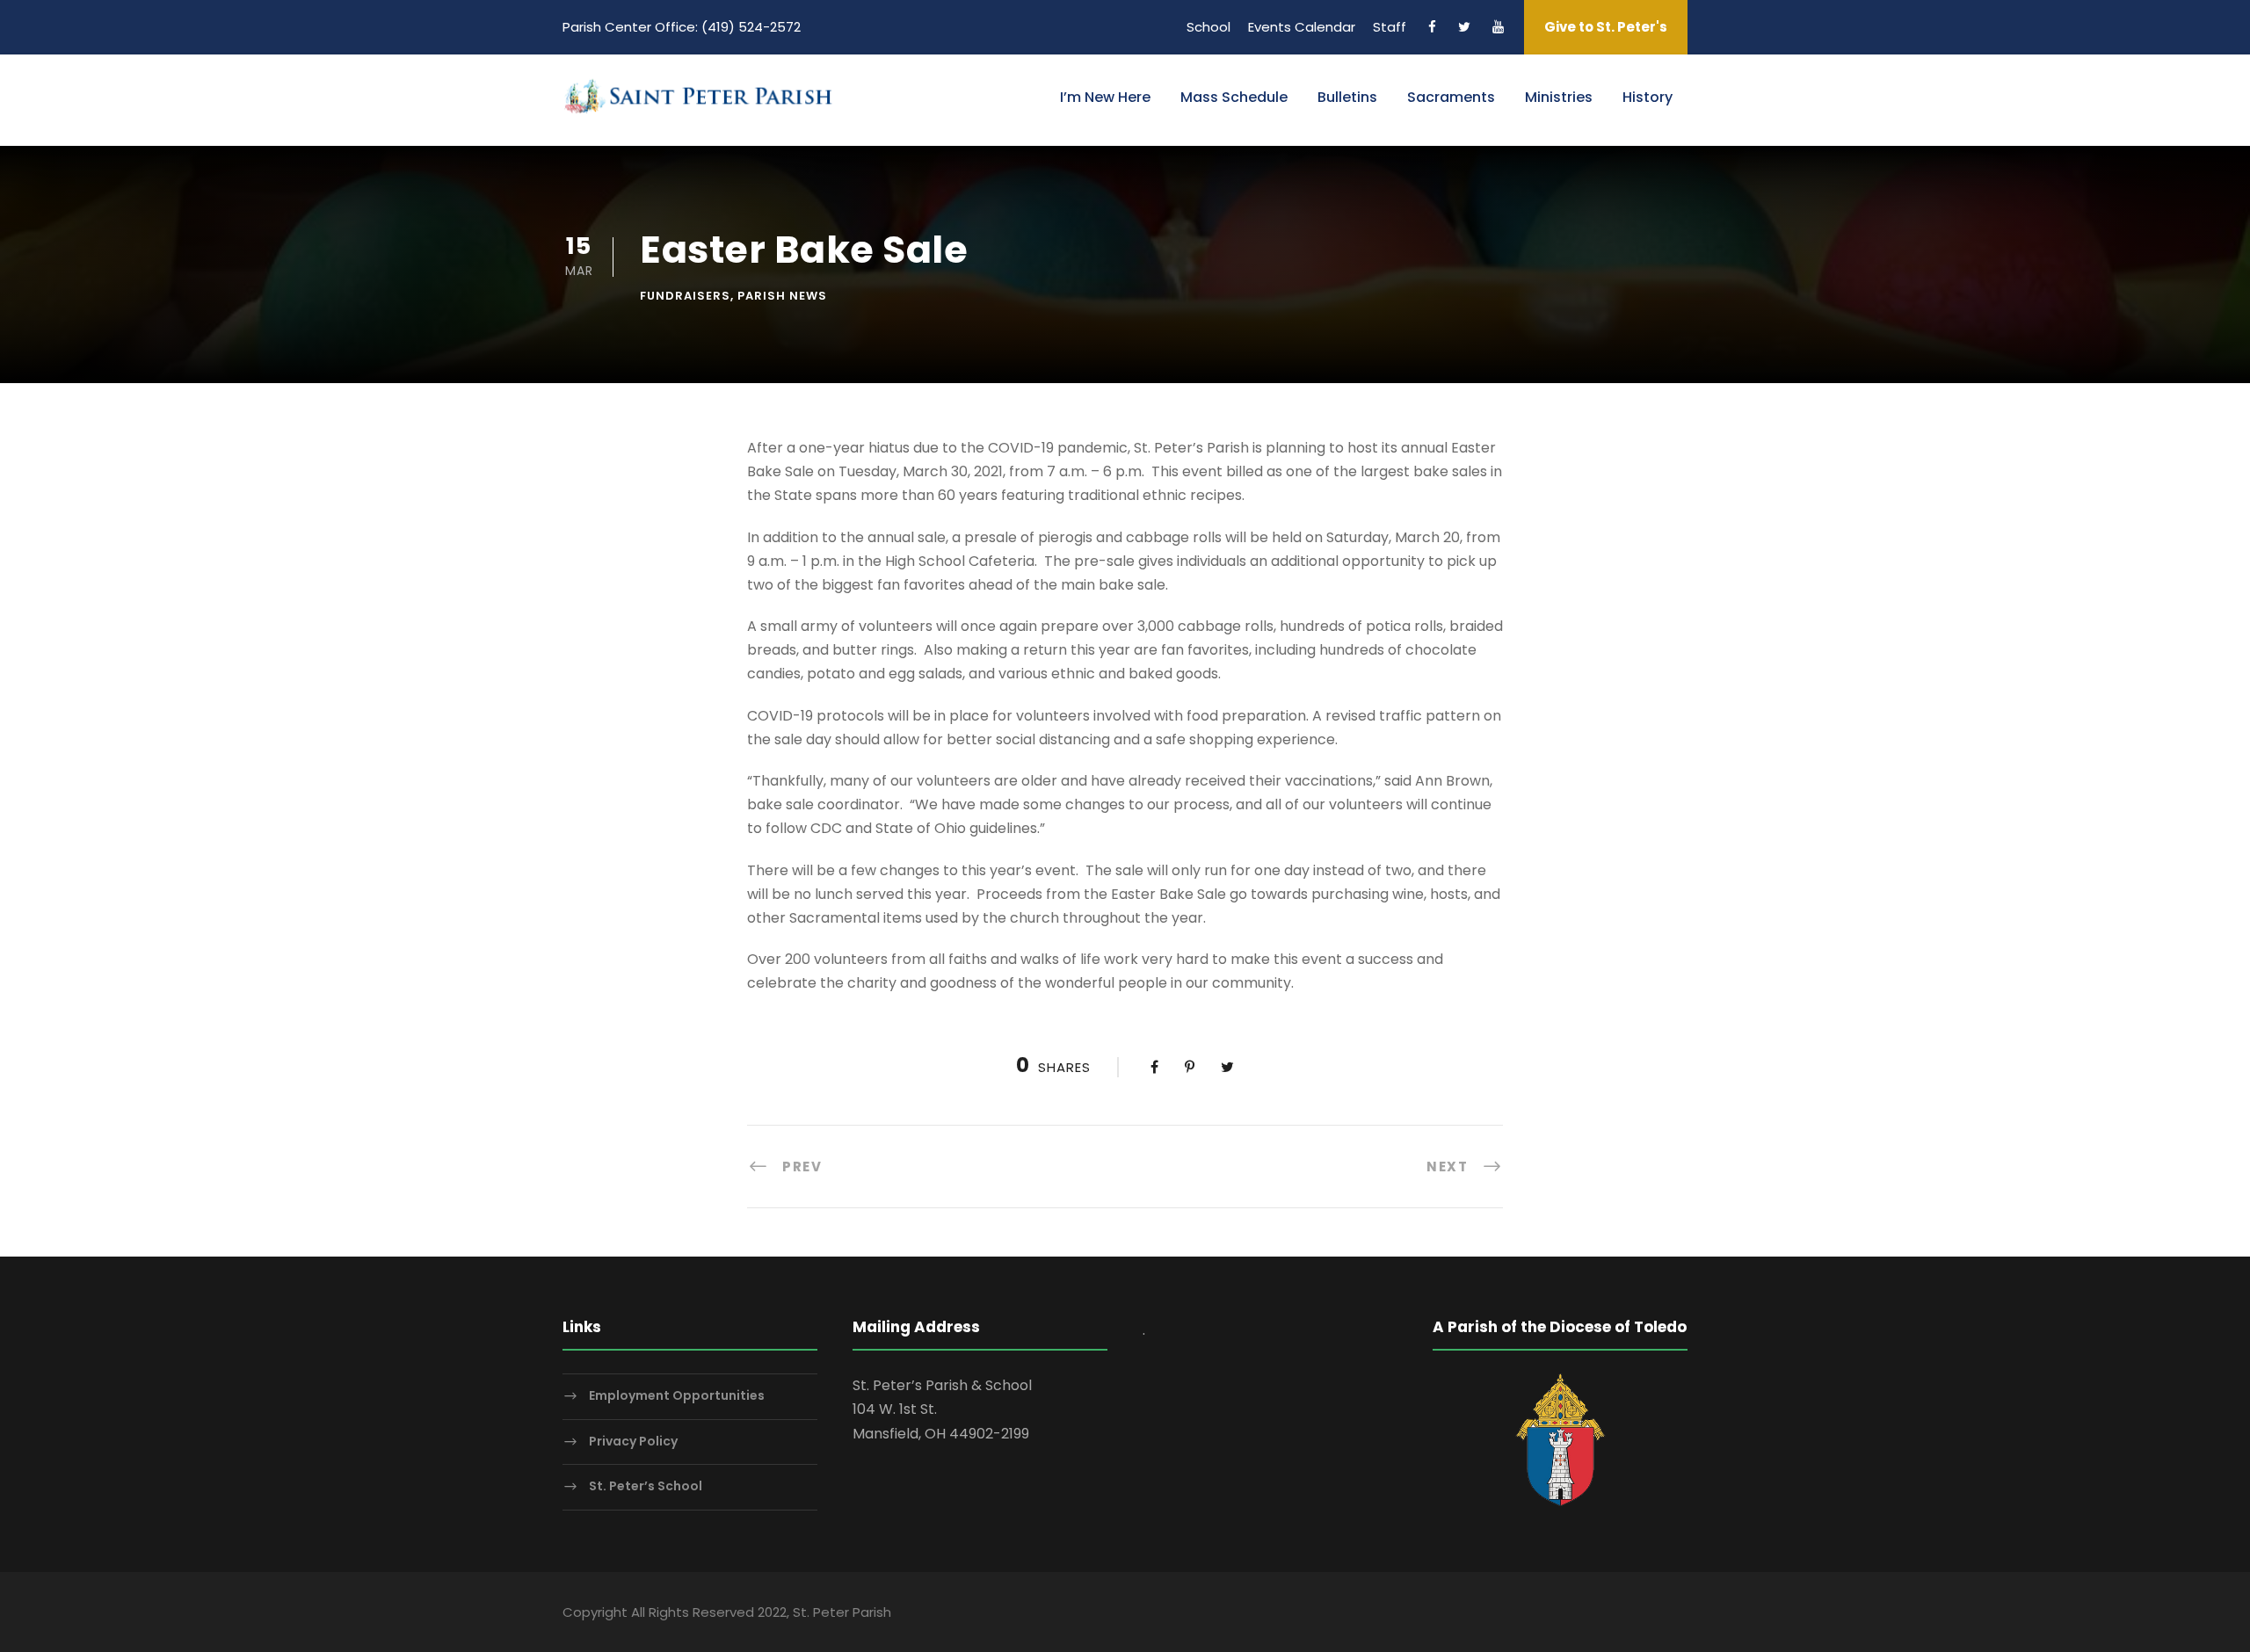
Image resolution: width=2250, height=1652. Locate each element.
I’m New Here (1105, 97)
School (1208, 27)
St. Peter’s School (646, 1487)
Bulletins (1347, 97)
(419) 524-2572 (751, 27)
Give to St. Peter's (1606, 27)
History (1648, 97)
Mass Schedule (1234, 97)
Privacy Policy (633, 1441)
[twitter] (1464, 27)
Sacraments (1451, 97)
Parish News (782, 296)
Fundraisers (685, 296)
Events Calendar (1302, 27)
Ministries (1559, 97)
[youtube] (1498, 27)
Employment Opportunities (677, 1395)
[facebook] (1432, 27)
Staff (1390, 27)
